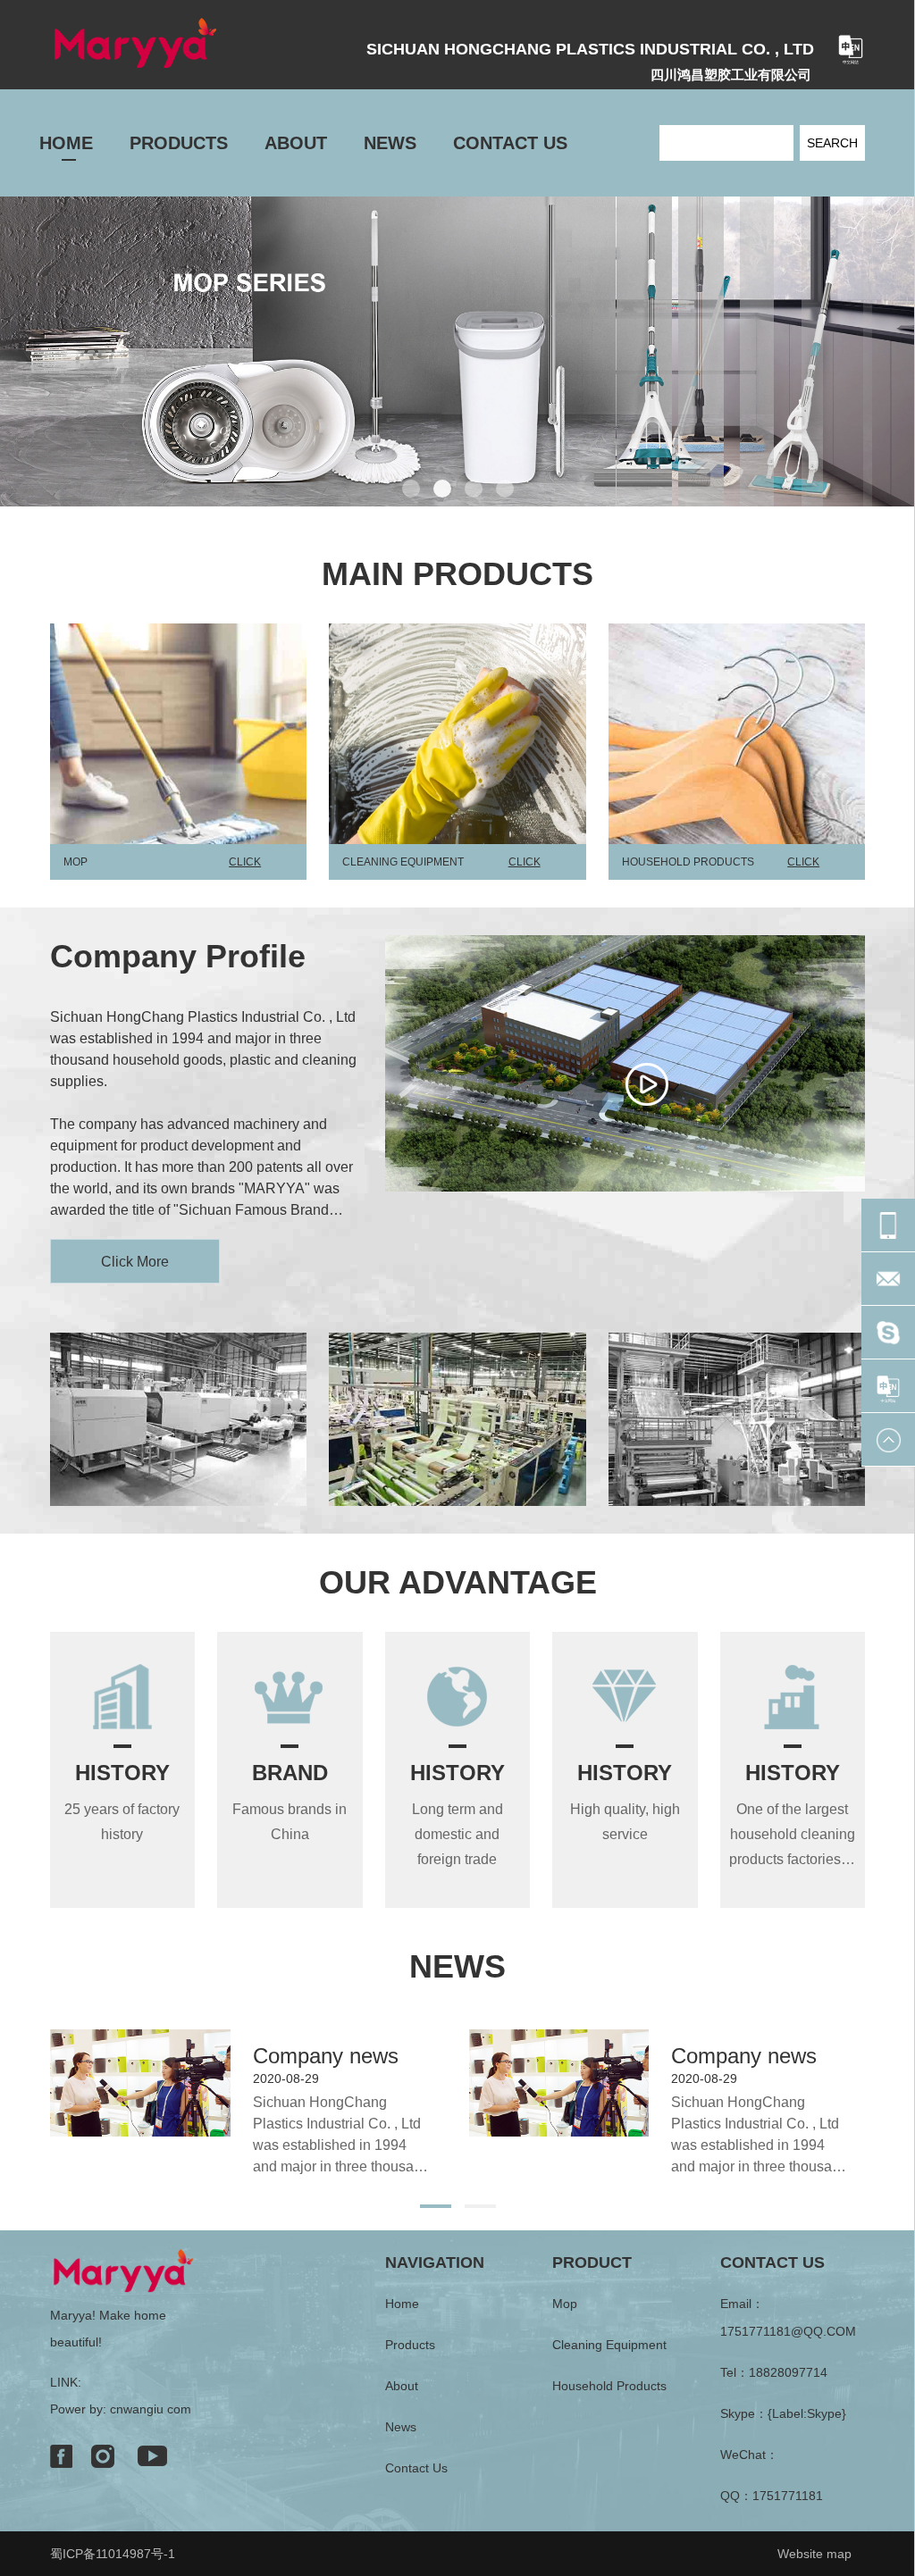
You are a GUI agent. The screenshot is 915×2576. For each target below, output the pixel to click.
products (410, 2345)
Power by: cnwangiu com (121, 2409)
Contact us (416, 2468)
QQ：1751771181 (772, 2496)
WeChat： (749, 2455)
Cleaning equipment (609, 2345)
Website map (814, 2554)
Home (402, 2304)
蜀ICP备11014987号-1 (113, 2554)
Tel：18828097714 (774, 2372)
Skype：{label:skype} (783, 2413)
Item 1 (411, 489)
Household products (609, 2386)
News (401, 2427)
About (402, 2386)
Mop (565, 2304)
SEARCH (832, 143)
